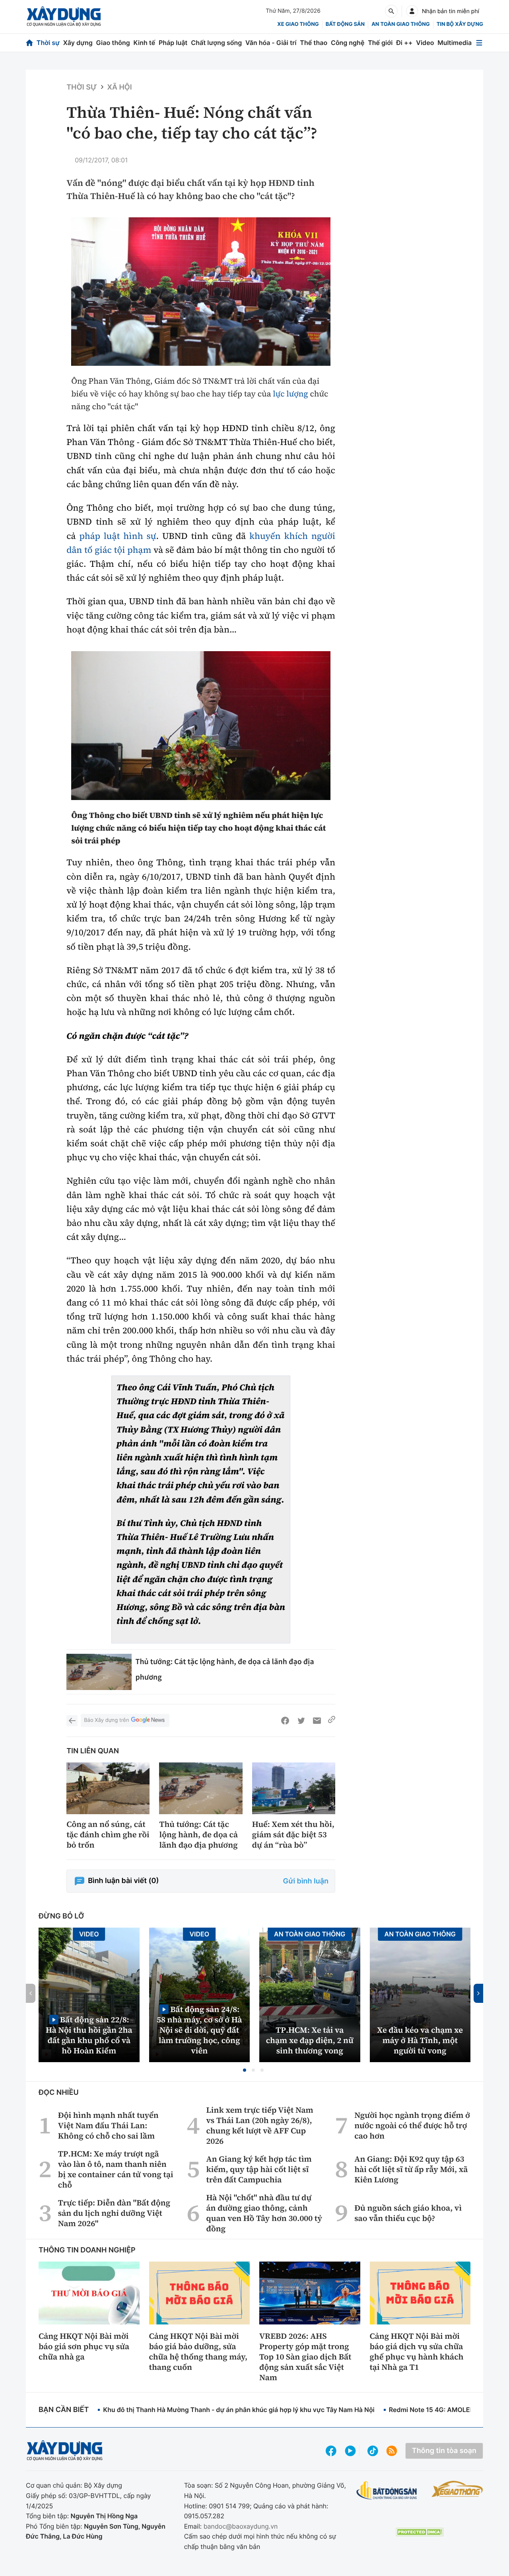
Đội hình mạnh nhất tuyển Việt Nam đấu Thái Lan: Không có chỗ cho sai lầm (108, 2125)
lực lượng (290, 394)
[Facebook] (285, 1721)
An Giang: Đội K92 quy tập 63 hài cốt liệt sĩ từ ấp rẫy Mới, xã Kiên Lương (411, 2169)
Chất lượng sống (216, 43)
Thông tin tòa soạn (444, 2451)
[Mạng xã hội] (373, 2451)
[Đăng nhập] (412, 11)
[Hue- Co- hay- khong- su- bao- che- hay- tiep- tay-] (201, 292)
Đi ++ (404, 43)
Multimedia (455, 43)
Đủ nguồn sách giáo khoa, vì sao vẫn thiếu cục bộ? (408, 2213)
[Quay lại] (72, 1721)
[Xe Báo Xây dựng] (457, 2489)
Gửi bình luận (306, 1881)
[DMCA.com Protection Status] (420, 2532)
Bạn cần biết (64, 2410)
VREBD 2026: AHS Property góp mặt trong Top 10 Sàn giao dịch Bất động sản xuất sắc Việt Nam (305, 2357)
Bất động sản (345, 24)
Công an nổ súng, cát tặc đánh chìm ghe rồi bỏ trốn (108, 1834)
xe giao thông (298, 24)
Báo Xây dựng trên (106, 1720)
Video (425, 43)
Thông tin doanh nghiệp (87, 2250)
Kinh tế (145, 43)
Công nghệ (348, 43)
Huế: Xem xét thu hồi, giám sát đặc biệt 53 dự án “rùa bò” (293, 1834)
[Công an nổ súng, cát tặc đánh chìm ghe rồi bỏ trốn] (108, 1789)
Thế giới (380, 43)
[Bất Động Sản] (387, 2491)
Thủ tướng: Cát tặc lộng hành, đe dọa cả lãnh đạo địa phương (198, 1834)
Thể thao (314, 43)
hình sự (140, 536)
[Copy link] (332, 1721)
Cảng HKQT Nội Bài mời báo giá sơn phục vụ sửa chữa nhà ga (84, 2346)
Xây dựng (78, 43)
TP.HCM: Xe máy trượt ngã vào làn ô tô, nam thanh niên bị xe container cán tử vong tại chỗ (116, 2169)
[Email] (317, 1721)
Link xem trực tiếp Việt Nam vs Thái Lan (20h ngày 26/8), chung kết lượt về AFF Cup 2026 (260, 2125)
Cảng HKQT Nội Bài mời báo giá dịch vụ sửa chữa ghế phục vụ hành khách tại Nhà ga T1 (417, 2352)
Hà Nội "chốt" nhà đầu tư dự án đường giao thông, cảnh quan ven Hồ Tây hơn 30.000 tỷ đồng (264, 2213)
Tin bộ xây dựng (460, 24)
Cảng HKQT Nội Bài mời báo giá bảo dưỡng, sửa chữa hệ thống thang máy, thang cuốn (198, 2352)
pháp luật (99, 536)
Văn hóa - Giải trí (271, 43)
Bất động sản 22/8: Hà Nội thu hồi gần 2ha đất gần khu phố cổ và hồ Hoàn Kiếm (89, 2035)
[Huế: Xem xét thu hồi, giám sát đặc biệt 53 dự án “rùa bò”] (294, 1789)
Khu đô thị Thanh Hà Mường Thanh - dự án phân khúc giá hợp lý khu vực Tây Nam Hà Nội (239, 2410)
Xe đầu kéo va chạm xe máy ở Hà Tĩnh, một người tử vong (420, 2040)
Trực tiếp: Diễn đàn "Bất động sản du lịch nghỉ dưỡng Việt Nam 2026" (114, 2213)
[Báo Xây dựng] (64, 17)
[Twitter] (301, 1721)
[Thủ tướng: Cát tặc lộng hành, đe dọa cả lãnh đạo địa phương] (99, 1672)
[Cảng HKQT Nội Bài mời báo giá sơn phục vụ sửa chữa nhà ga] (89, 2293)
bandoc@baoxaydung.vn (241, 2526)
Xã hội (120, 87)
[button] (245, 2070)
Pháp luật (173, 43)
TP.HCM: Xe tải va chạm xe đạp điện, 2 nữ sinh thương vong (310, 2040)
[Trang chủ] (29, 43)
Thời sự (48, 43)
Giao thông (113, 43)
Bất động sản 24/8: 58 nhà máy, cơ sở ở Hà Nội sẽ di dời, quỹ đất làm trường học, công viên (199, 2030)
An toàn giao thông (400, 24)
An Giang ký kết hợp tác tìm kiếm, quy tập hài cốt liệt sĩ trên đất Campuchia (259, 2169)
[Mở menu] (479, 43)
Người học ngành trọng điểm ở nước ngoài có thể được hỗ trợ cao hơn (412, 2125)
